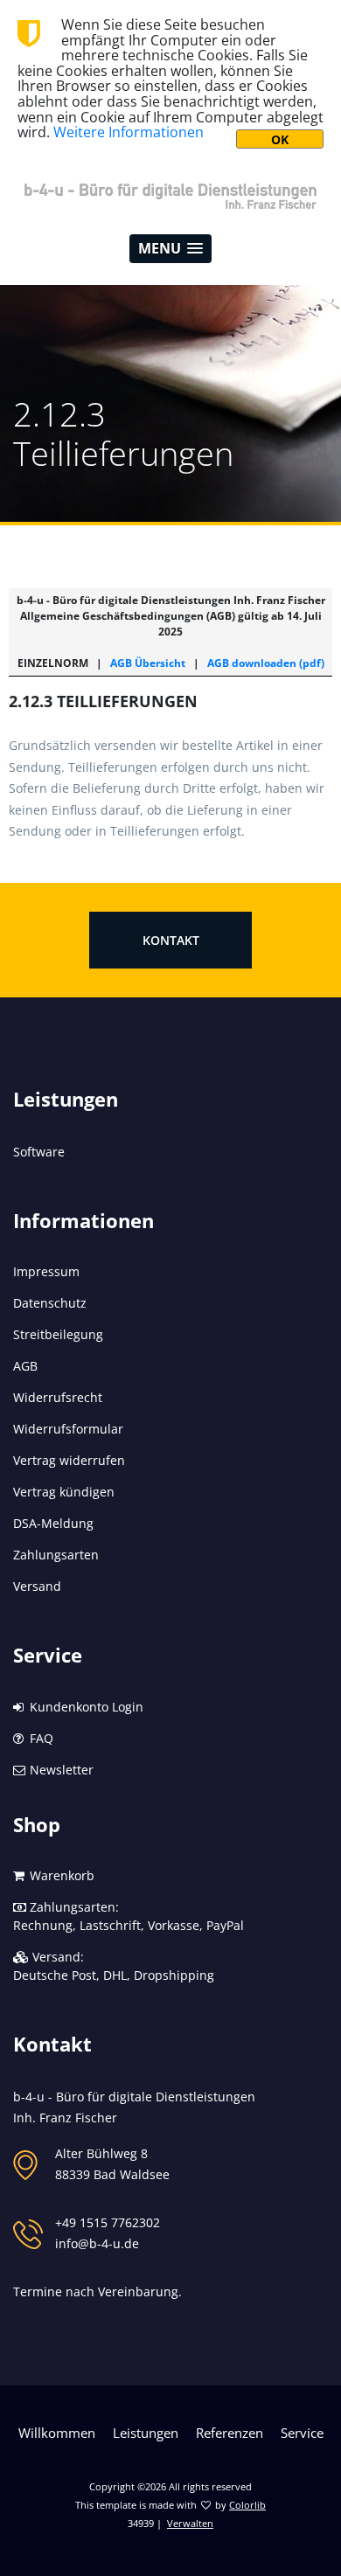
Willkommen (57, 2433)
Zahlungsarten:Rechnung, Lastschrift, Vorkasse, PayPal (129, 1916)
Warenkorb (60, 1875)
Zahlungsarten (56, 1555)
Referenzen (230, 2433)
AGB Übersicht (148, 663)
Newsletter (60, 1770)
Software (39, 1152)
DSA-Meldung (53, 1523)
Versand (37, 1586)
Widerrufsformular (68, 1429)
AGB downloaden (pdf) (266, 663)
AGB (25, 1366)
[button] (170, 249)
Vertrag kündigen (64, 1492)
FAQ (40, 1738)
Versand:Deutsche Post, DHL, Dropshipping (114, 1966)
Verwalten (190, 2523)
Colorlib (247, 2505)
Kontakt (171, 940)
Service (302, 2433)
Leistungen (146, 2433)
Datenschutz (50, 1303)
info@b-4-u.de (97, 2243)
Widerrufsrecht (58, 1397)
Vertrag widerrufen (69, 1460)
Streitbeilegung (58, 1334)
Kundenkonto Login (85, 1707)
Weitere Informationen (129, 132)
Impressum (46, 1271)
